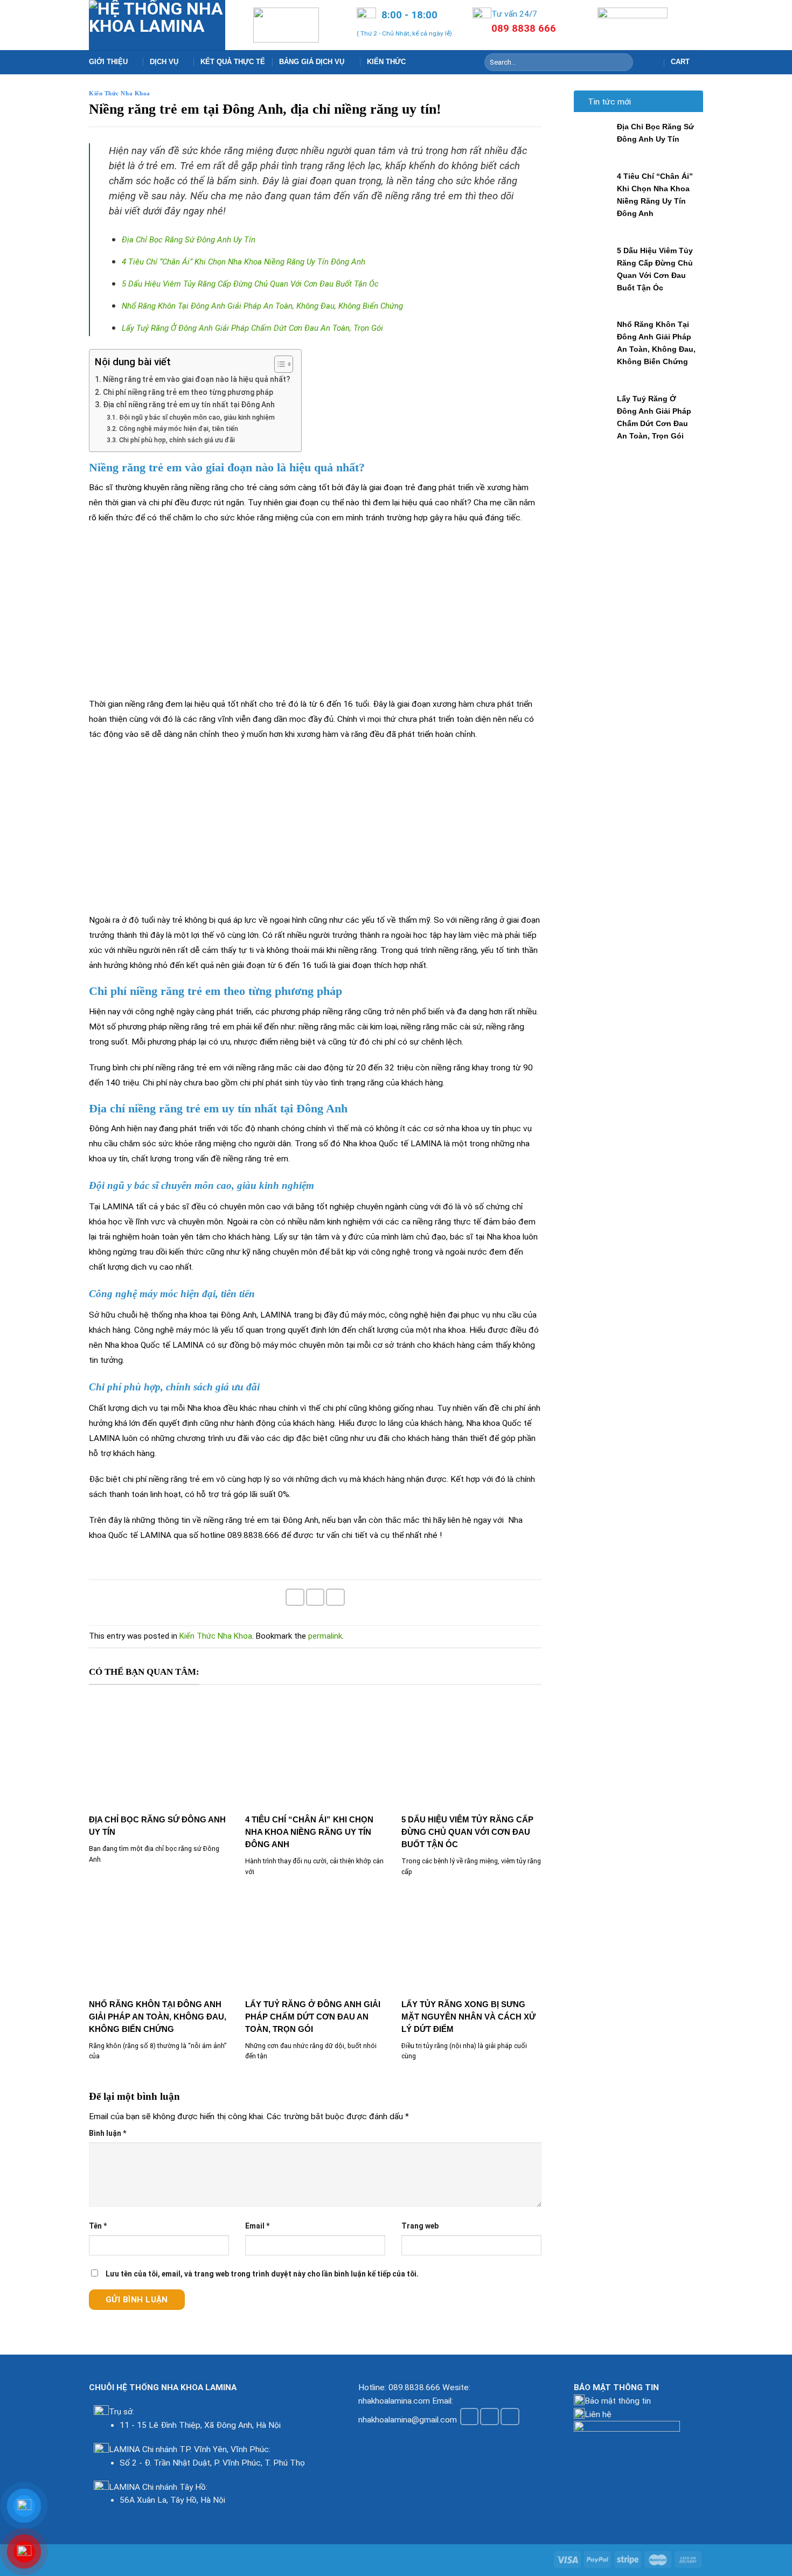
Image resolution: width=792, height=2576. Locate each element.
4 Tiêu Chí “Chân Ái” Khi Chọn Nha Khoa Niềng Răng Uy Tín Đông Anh (244, 262)
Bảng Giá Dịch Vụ (312, 62)
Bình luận (107, 2133)
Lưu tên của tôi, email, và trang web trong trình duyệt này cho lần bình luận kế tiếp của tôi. (262, 2274)
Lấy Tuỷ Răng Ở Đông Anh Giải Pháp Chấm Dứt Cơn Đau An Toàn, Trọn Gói (252, 328)
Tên (98, 2226)
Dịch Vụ (164, 62)
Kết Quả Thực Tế (233, 62)
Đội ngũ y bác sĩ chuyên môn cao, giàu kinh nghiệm (198, 417)
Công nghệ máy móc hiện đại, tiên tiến (179, 429)
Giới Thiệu (108, 62)
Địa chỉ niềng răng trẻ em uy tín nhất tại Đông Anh (190, 405)
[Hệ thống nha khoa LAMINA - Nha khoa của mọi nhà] (157, 25)
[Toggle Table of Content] (278, 364)
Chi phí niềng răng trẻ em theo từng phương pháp (189, 392)
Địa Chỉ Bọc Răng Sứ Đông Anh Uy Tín (189, 240)
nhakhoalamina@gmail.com (408, 2419)
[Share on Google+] (335, 1597)
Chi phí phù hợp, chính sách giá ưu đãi (178, 440)
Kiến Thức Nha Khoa (120, 93)
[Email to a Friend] (315, 1597)
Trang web (420, 2226)
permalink (325, 1636)
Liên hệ (598, 2414)
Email (257, 2226)
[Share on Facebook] (295, 1597)
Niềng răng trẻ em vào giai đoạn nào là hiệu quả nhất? (197, 379)
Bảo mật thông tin (618, 2401)
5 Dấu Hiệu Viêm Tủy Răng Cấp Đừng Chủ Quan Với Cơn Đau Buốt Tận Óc (250, 284)
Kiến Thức (386, 62)
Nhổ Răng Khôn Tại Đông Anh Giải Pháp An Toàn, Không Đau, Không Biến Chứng (262, 306)
